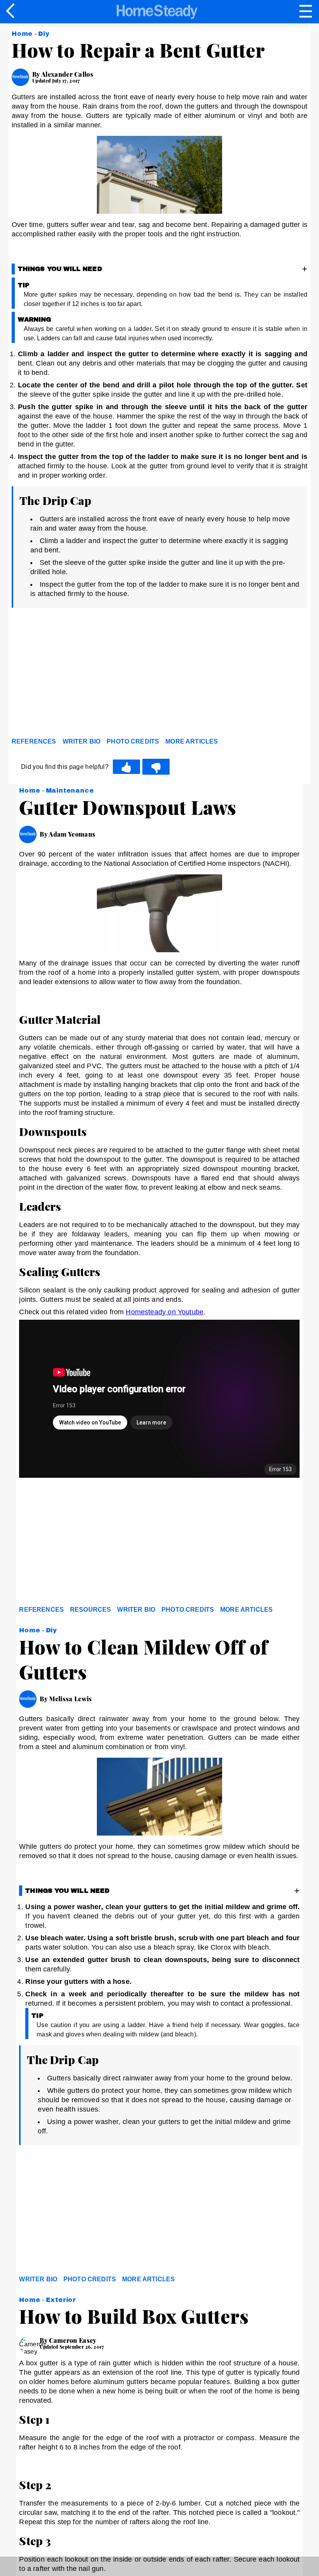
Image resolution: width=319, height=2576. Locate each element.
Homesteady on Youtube (165, 1312)
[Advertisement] (82, 675)
